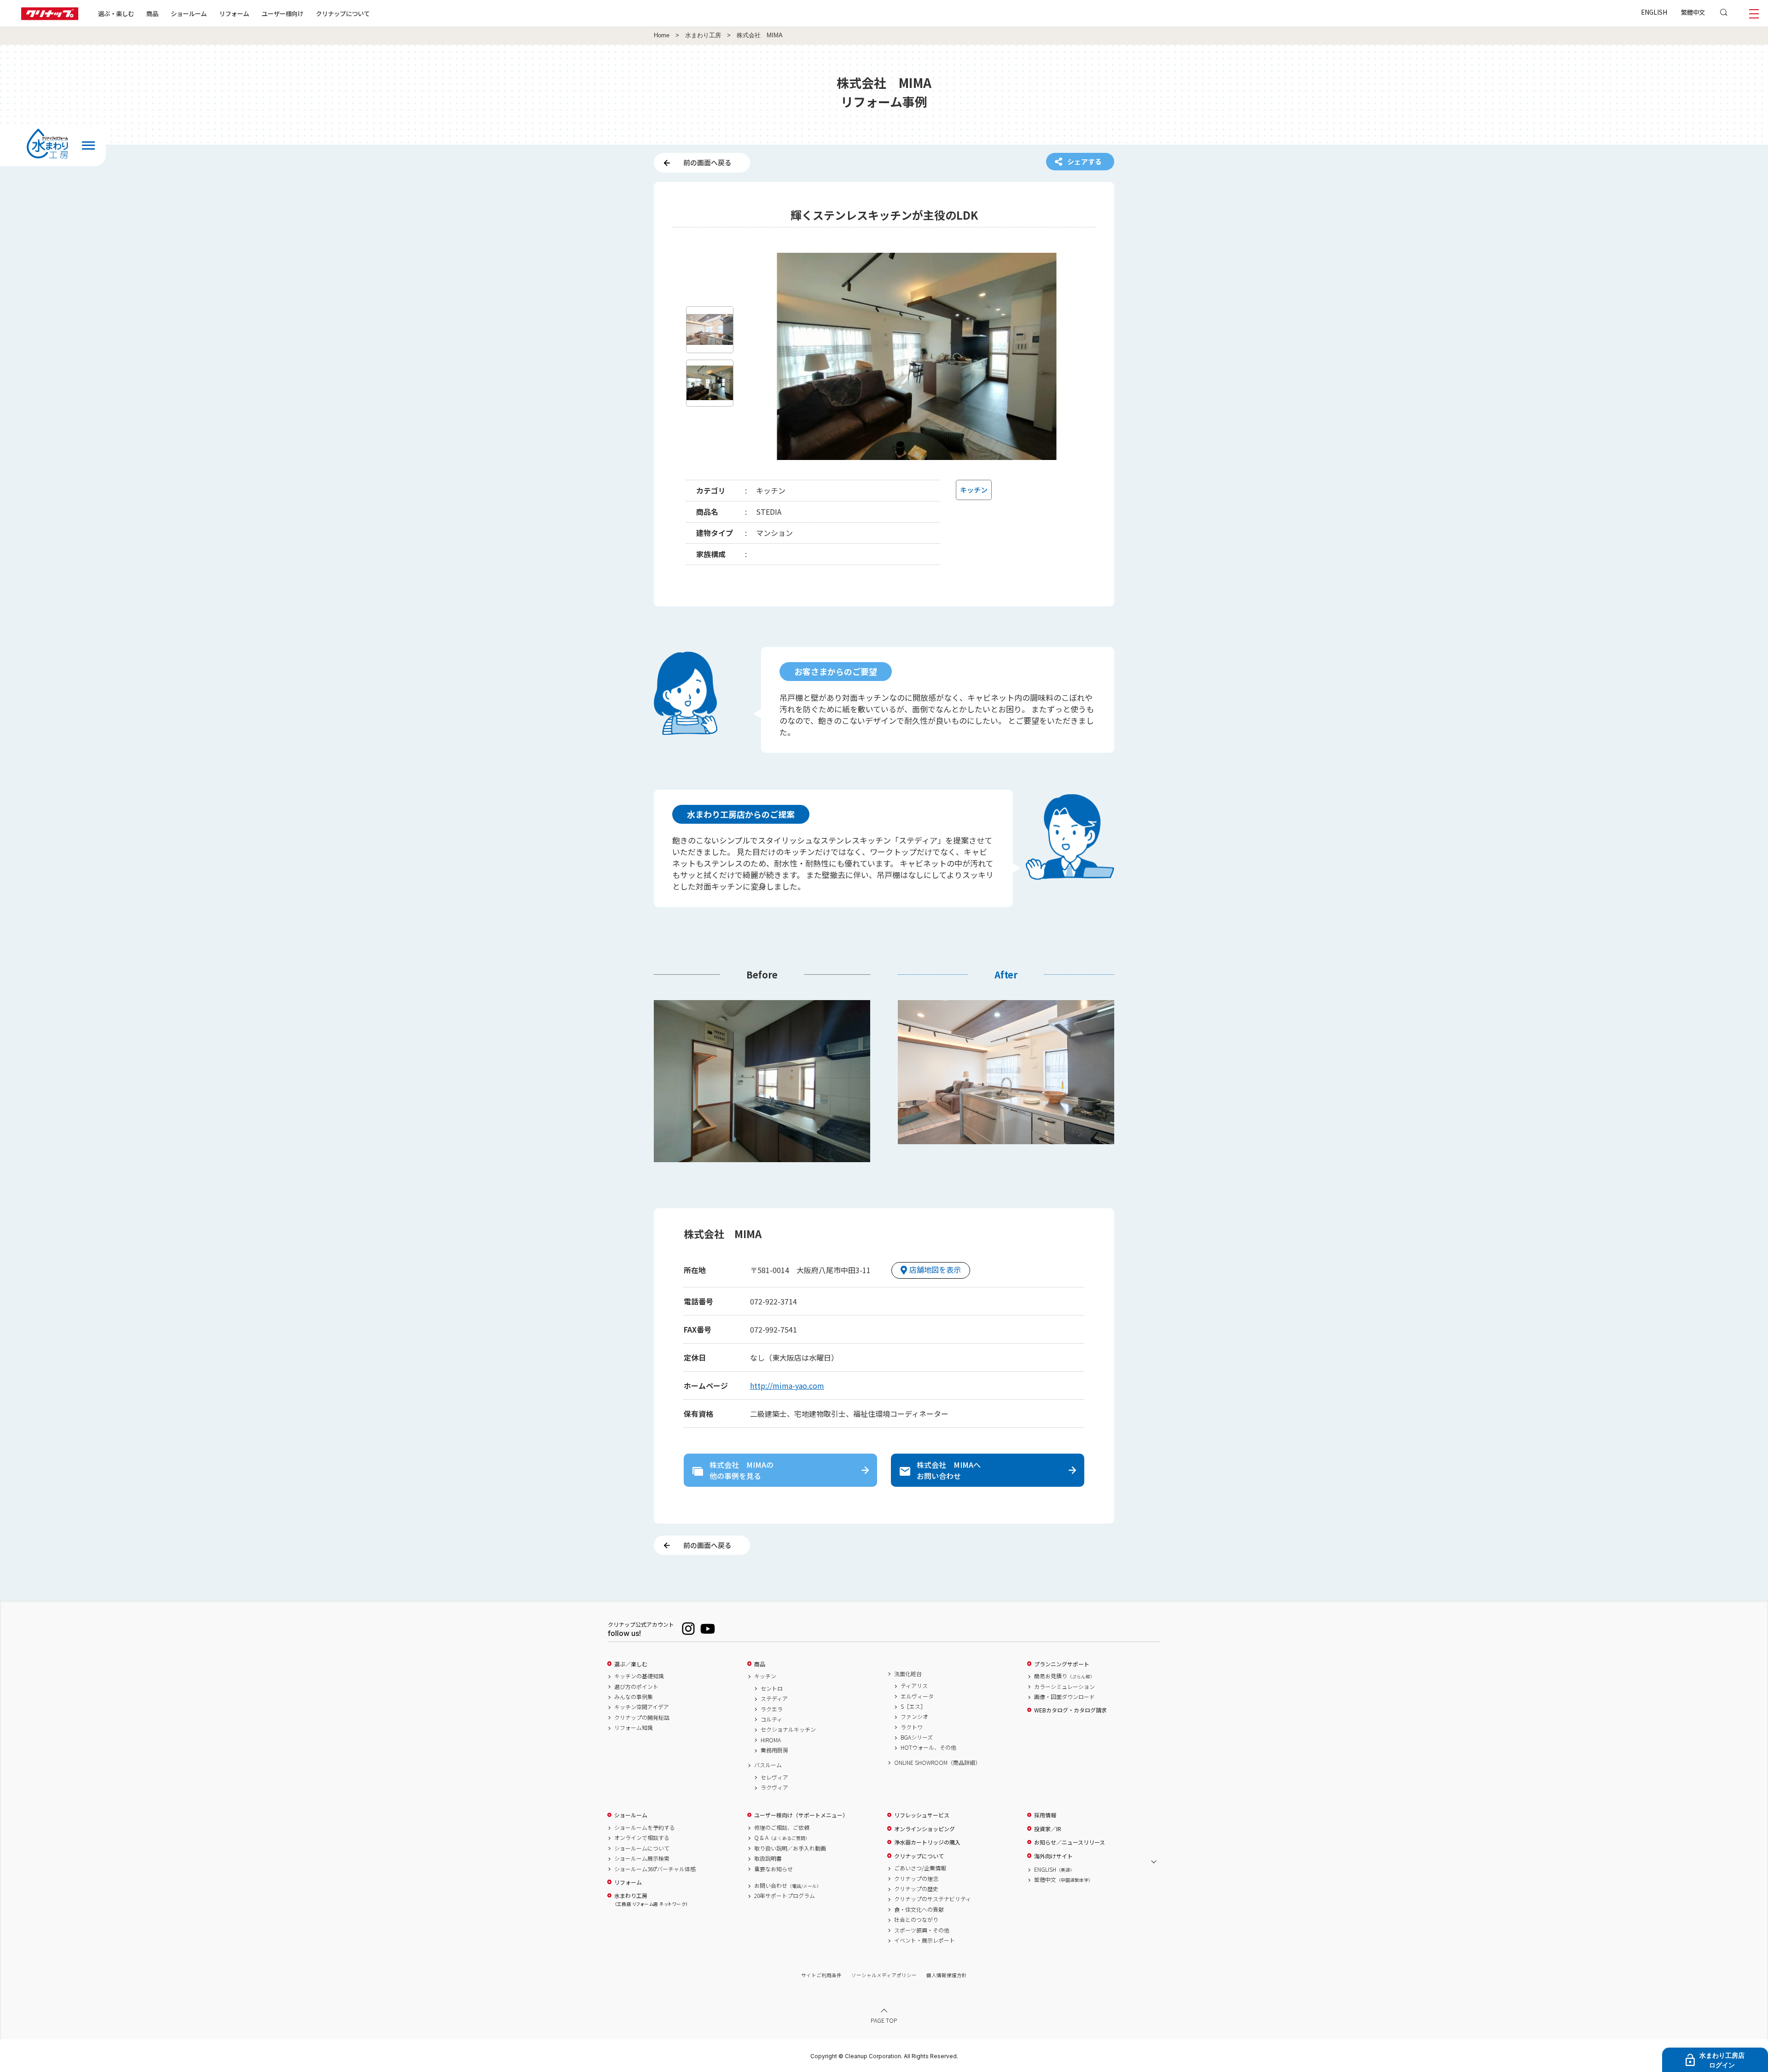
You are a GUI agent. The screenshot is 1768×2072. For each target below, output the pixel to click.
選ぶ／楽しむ (631, 1664)
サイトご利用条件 (821, 1975)
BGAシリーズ (917, 1737)
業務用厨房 (774, 1750)
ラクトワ (912, 1727)
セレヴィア (774, 1777)
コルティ (771, 1719)
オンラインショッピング (925, 1829)
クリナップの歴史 (916, 1889)
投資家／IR (1048, 1829)
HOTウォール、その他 (928, 1747)
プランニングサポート (1062, 1664)
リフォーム (234, 13)
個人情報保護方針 (947, 1975)
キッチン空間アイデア (642, 1707)
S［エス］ (913, 1706)
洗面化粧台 (908, 1674)
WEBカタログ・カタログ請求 (1070, 1710)
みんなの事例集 (634, 1697)
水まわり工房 (703, 35)
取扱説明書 (768, 1858)
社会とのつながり (916, 1920)
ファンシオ (914, 1717)
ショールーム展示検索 (642, 1858)
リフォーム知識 (634, 1728)
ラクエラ (772, 1709)
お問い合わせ (788, 1886)
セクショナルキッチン (788, 1729)
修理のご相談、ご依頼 (782, 1828)
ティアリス (914, 1686)
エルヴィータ (917, 1696)
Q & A (782, 1838)
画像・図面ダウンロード (1064, 1697)
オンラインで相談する (642, 1838)
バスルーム (768, 1765)
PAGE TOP (884, 2020)
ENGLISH (1654, 12)
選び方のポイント (636, 1687)
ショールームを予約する (645, 1828)
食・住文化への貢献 (919, 1909)
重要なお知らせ (773, 1869)
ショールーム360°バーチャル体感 (655, 1869)
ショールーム (189, 13)
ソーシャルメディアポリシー (884, 1975)
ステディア (774, 1699)
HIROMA (771, 1740)
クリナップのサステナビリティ (933, 1899)
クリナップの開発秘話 (642, 1717)
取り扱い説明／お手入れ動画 (790, 1848)
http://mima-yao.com (787, 1385)
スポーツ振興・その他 (922, 1930)
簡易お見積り (1064, 1676)
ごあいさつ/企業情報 (920, 1868)
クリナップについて (343, 13)
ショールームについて (642, 1848)
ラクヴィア (774, 1787)
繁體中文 (1693, 12)
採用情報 (1045, 1815)
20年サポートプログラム (785, 1896)
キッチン (765, 1676)
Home (662, 35)
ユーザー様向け (282, 13)
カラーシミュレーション (1064, 1687)
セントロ (772, 1688)
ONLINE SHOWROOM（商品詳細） (937, 1763)
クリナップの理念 (916, 1879)
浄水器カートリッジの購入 (927, 1842)
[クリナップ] (50, 17)
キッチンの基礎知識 (639, 1676)
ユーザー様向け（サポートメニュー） (801, 1815)
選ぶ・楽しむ (116, 13)
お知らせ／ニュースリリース (1070, 1842)
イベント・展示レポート (925, 1940)
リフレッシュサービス (922, 1815)
